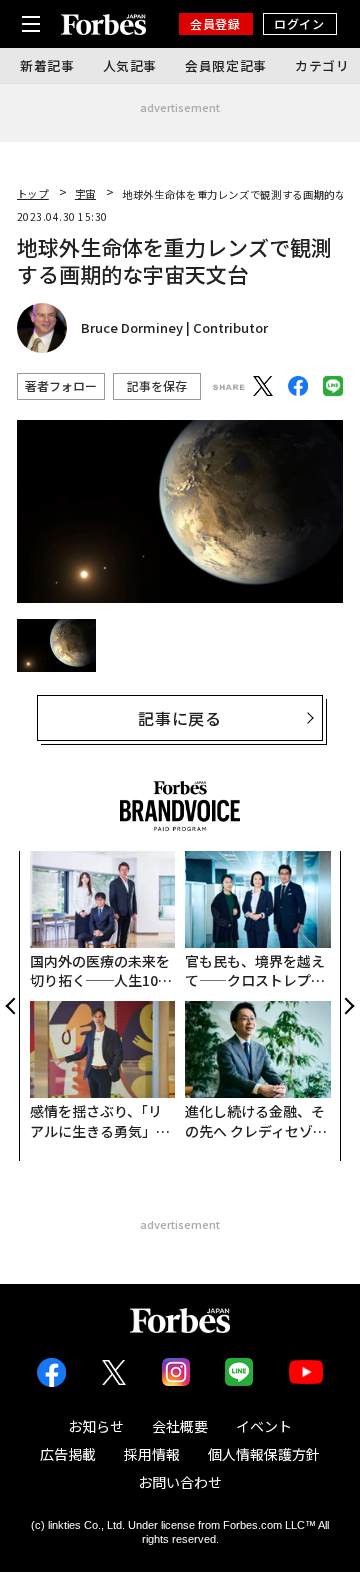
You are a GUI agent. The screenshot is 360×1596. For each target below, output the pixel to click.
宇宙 (85, 193)
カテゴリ (322, 65)
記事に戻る (180, 718)
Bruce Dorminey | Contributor (174, 328)
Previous (13, 1006)
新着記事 (47, 65)
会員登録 (215, 23)
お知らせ (96, 1426)
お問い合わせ (180, 1482)
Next (347, 1006)
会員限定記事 (226, 65)
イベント (264, 1426)
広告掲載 (68, 1454)
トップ (33, 193)
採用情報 (152, 1454)
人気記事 (130, 65)
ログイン (299, 23)
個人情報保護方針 (264, 1454)
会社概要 (180, 1426)
